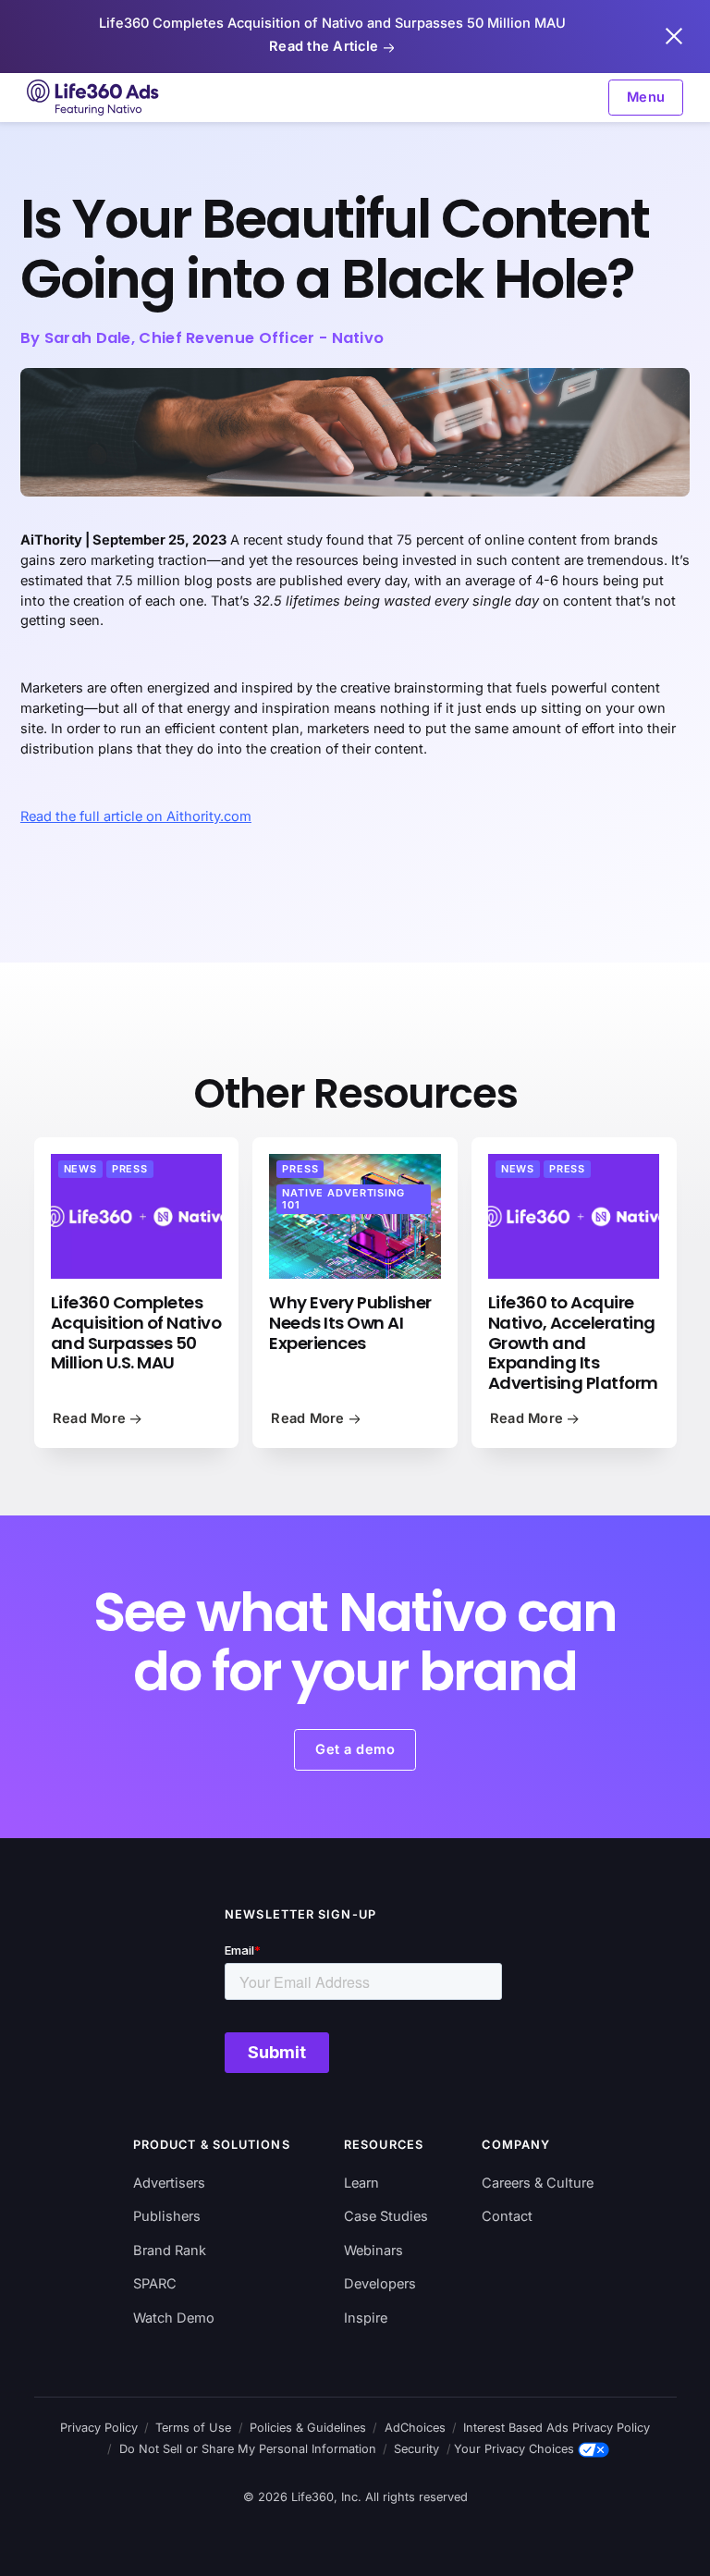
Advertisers (169, 2183)
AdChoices (415, 2428)
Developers (380, 2284)
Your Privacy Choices (514, 2449)
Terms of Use (193, 2428)
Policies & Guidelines (308, 2428)
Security (416, 2449)
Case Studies (386, 2216)
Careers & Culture (538, 2183)
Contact (507, 2216)
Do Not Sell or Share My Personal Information (248, 2449)
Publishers (167, 2216)
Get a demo (355, 1749)
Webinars (373, 2251)
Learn (361, 2183)
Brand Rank (170, 2251)
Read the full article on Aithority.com (136, 816)
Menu (646, 97)
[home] (94, 98)
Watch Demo (174, 2318)
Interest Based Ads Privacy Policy (557, 2428)
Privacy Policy (99, 2428)
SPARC (155, 2284)
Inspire (366, 2318)
